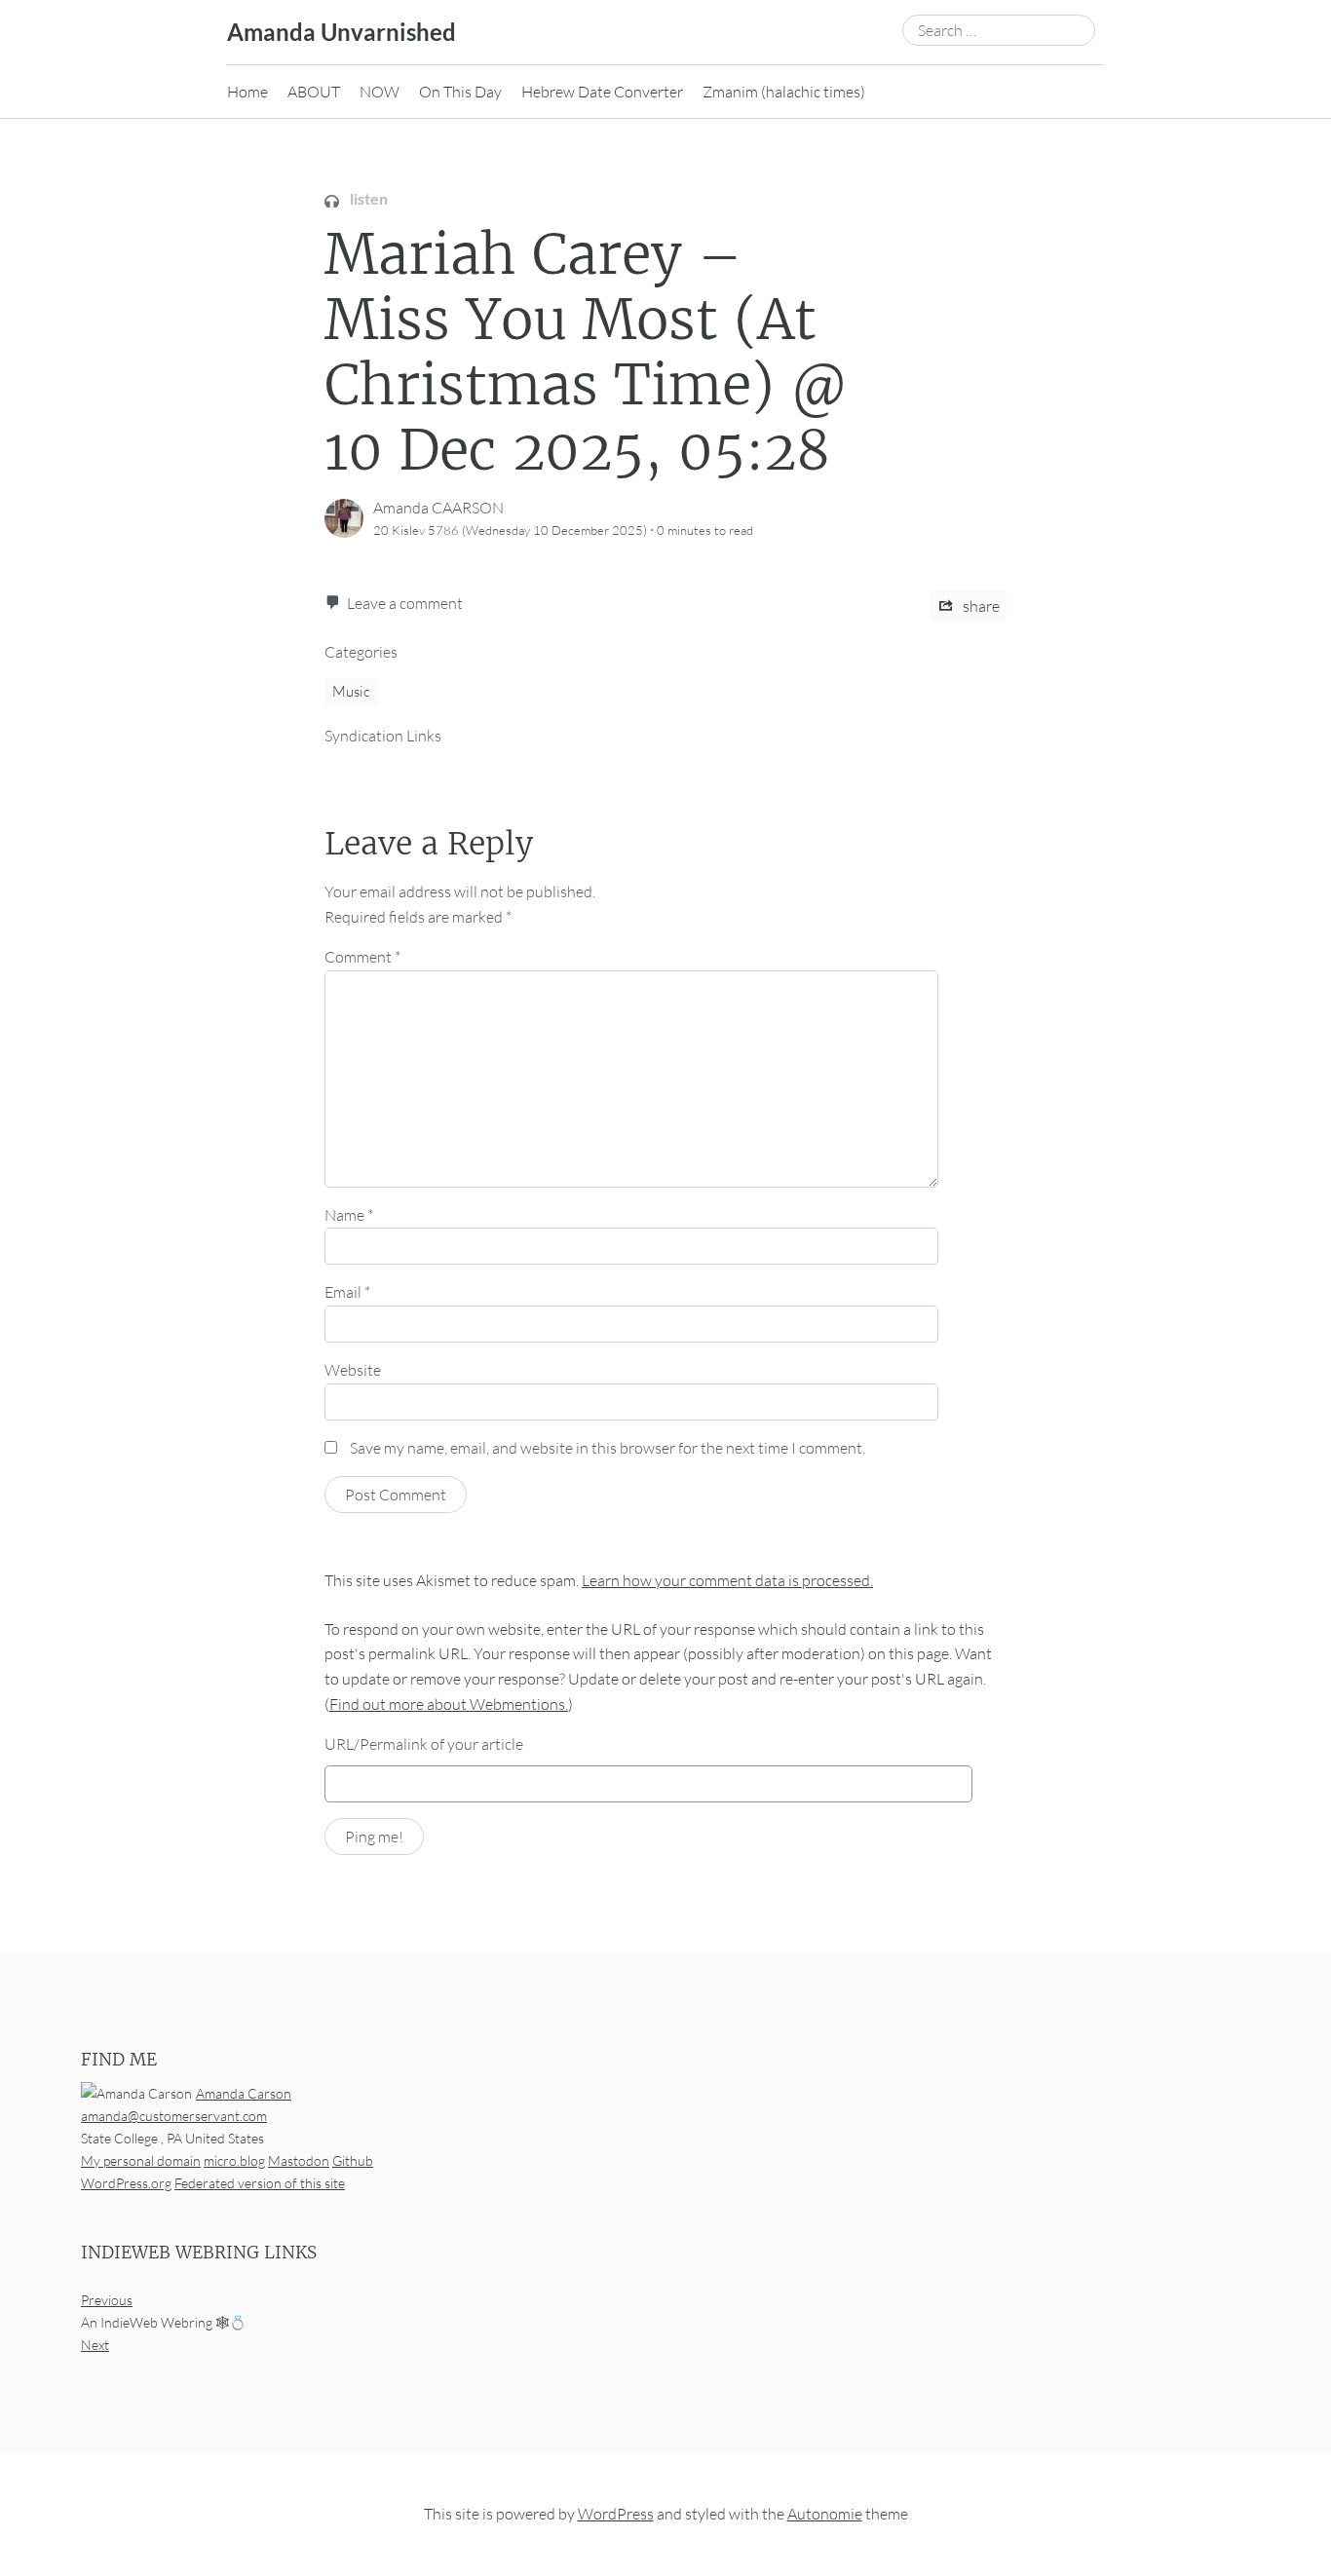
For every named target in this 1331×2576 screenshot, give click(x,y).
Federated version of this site (260, 2183)
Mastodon (299, 2160)
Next (95, 2345)
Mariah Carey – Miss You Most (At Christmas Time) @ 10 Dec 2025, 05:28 (587, 353)
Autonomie (825, 2514)
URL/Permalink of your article (424, 1744)
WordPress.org (126, 2183)
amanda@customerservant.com (174, 2116)
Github (353, 2160)
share (980, 606)
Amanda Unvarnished (342, 32)
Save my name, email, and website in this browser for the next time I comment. (608, 1448)
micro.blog (234, 2160)
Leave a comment (405, 603)
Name (349, 1215)
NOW (380, 92)
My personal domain (141, 2160)
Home (247, 92)
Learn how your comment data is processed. (727, 1580)
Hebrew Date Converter (602, 92)
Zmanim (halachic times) (784, 92)
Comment (362, 957)
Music (351, 691)
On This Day (460, 92)
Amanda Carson (244, 2093)
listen (367, 198)
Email (347, 1292)
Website (353, 1370)
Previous (107, 2300)
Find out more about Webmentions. (449, 1704)
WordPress (616, 2514)
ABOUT (314, 92)
